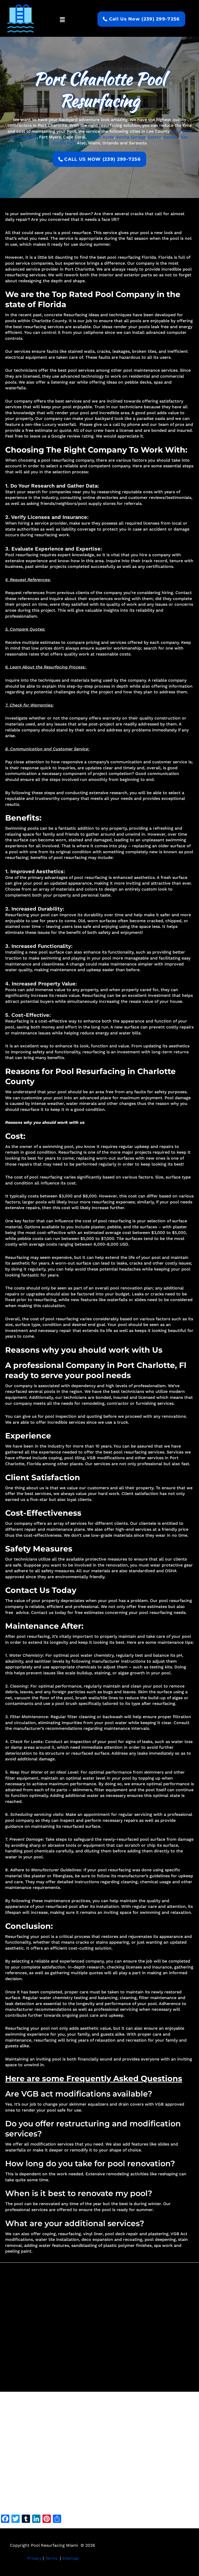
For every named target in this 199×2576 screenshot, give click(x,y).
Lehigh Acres (101, 137)
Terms (51, 2558)
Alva (176, 131)
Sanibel (171, 137)
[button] (62, 20)
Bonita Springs (131, 137)
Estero (155, 137)
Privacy (34, 2558)
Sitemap (70, 2558)
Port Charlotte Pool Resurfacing (99, 90)
